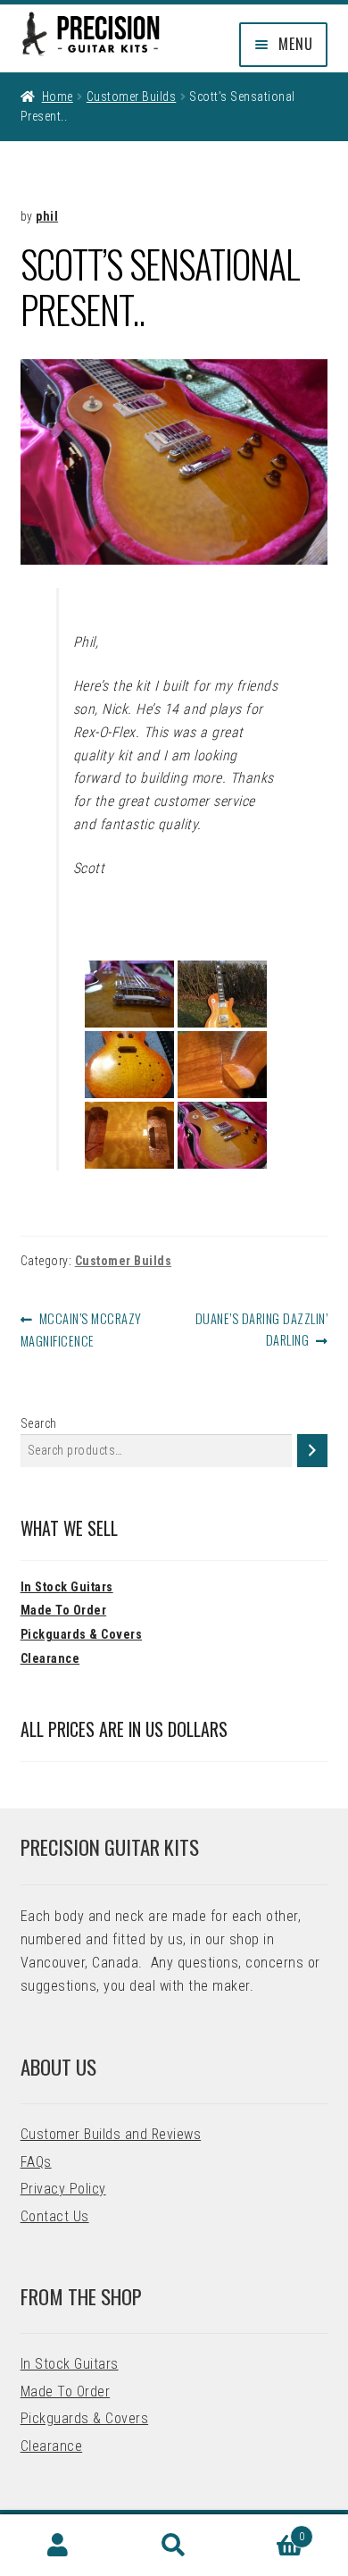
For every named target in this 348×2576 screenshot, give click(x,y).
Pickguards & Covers (82, 1634)
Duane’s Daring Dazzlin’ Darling (261, 1328)
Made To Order (64, 1610)
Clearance (50, 1658)
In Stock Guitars (67, 1587)
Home (58, 96)
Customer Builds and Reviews (111, 2134)
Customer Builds (132, 96)
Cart (268, 2530)
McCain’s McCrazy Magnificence (81, 1329)
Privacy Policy (63, 2189)
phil (47, 216)
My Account (58, 2546)
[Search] (312, 1451)
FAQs (36, 2162)
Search (39, 1423)
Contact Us (55, 2216)
